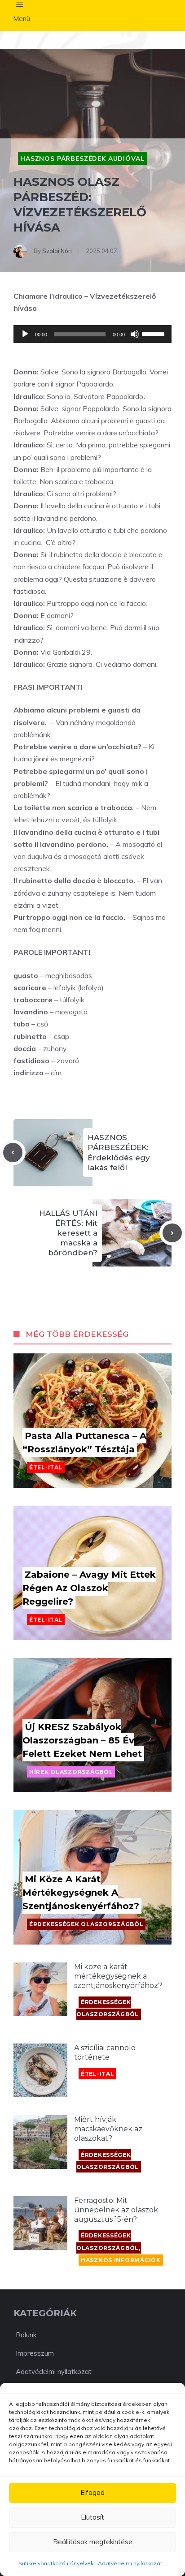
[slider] (154, 333)
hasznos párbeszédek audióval (82, 159)
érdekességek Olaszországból (86, 1924)
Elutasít (92, 2517)
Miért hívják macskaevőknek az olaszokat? (108, 2129)
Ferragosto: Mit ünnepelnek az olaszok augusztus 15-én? (116, 2210)
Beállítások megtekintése (93, 2542)
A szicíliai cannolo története (105, 2052)
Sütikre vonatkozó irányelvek (56, 2563)
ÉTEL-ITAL (46, 1467)
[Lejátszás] (25, 334)
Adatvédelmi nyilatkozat (130, 2563)
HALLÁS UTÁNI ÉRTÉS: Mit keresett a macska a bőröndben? (68, 1233)
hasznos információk (121, 2260)
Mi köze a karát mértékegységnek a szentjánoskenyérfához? (81, 1893)
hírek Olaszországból (71, 1772)
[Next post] (172, 1233)
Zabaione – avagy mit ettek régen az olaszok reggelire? (89, 1588)
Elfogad (92, 2492)
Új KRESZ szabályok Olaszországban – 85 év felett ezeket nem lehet (82, 1740)
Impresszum (35, 2353)
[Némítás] (135, 334)
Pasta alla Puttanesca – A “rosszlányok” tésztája (84, 1443)
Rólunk (26, 2335)
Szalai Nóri (57, 251)
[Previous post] (13, 1153)
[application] (92, 334)
